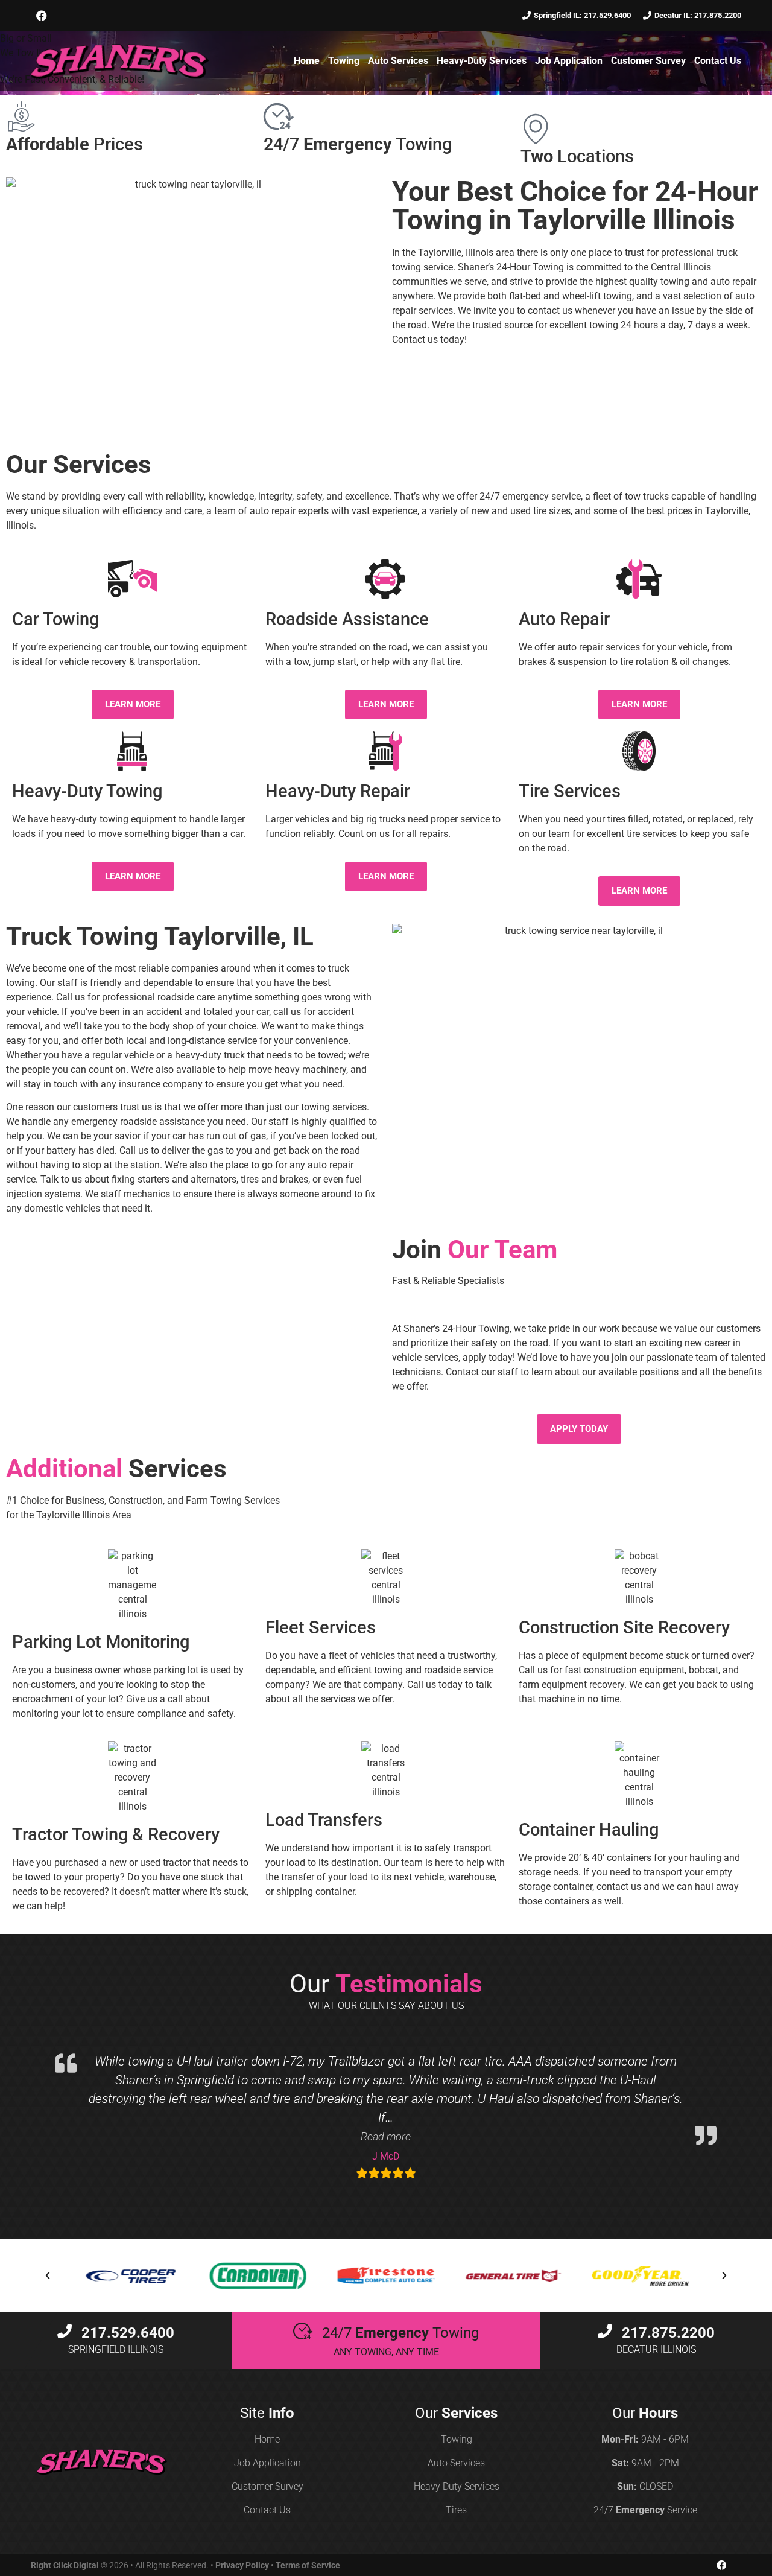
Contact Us (718, 61)
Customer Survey (648, 61)
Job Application (569, 61)
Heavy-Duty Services (482, 61)
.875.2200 (668, 2333)
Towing (344, 61)
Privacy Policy (242, 2565)
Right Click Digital (65, 2565)
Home (307, 61)
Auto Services (398, 61)
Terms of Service (308, 2565)
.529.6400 (128, 2333)
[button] (386, 2136)
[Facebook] (42, 16)
